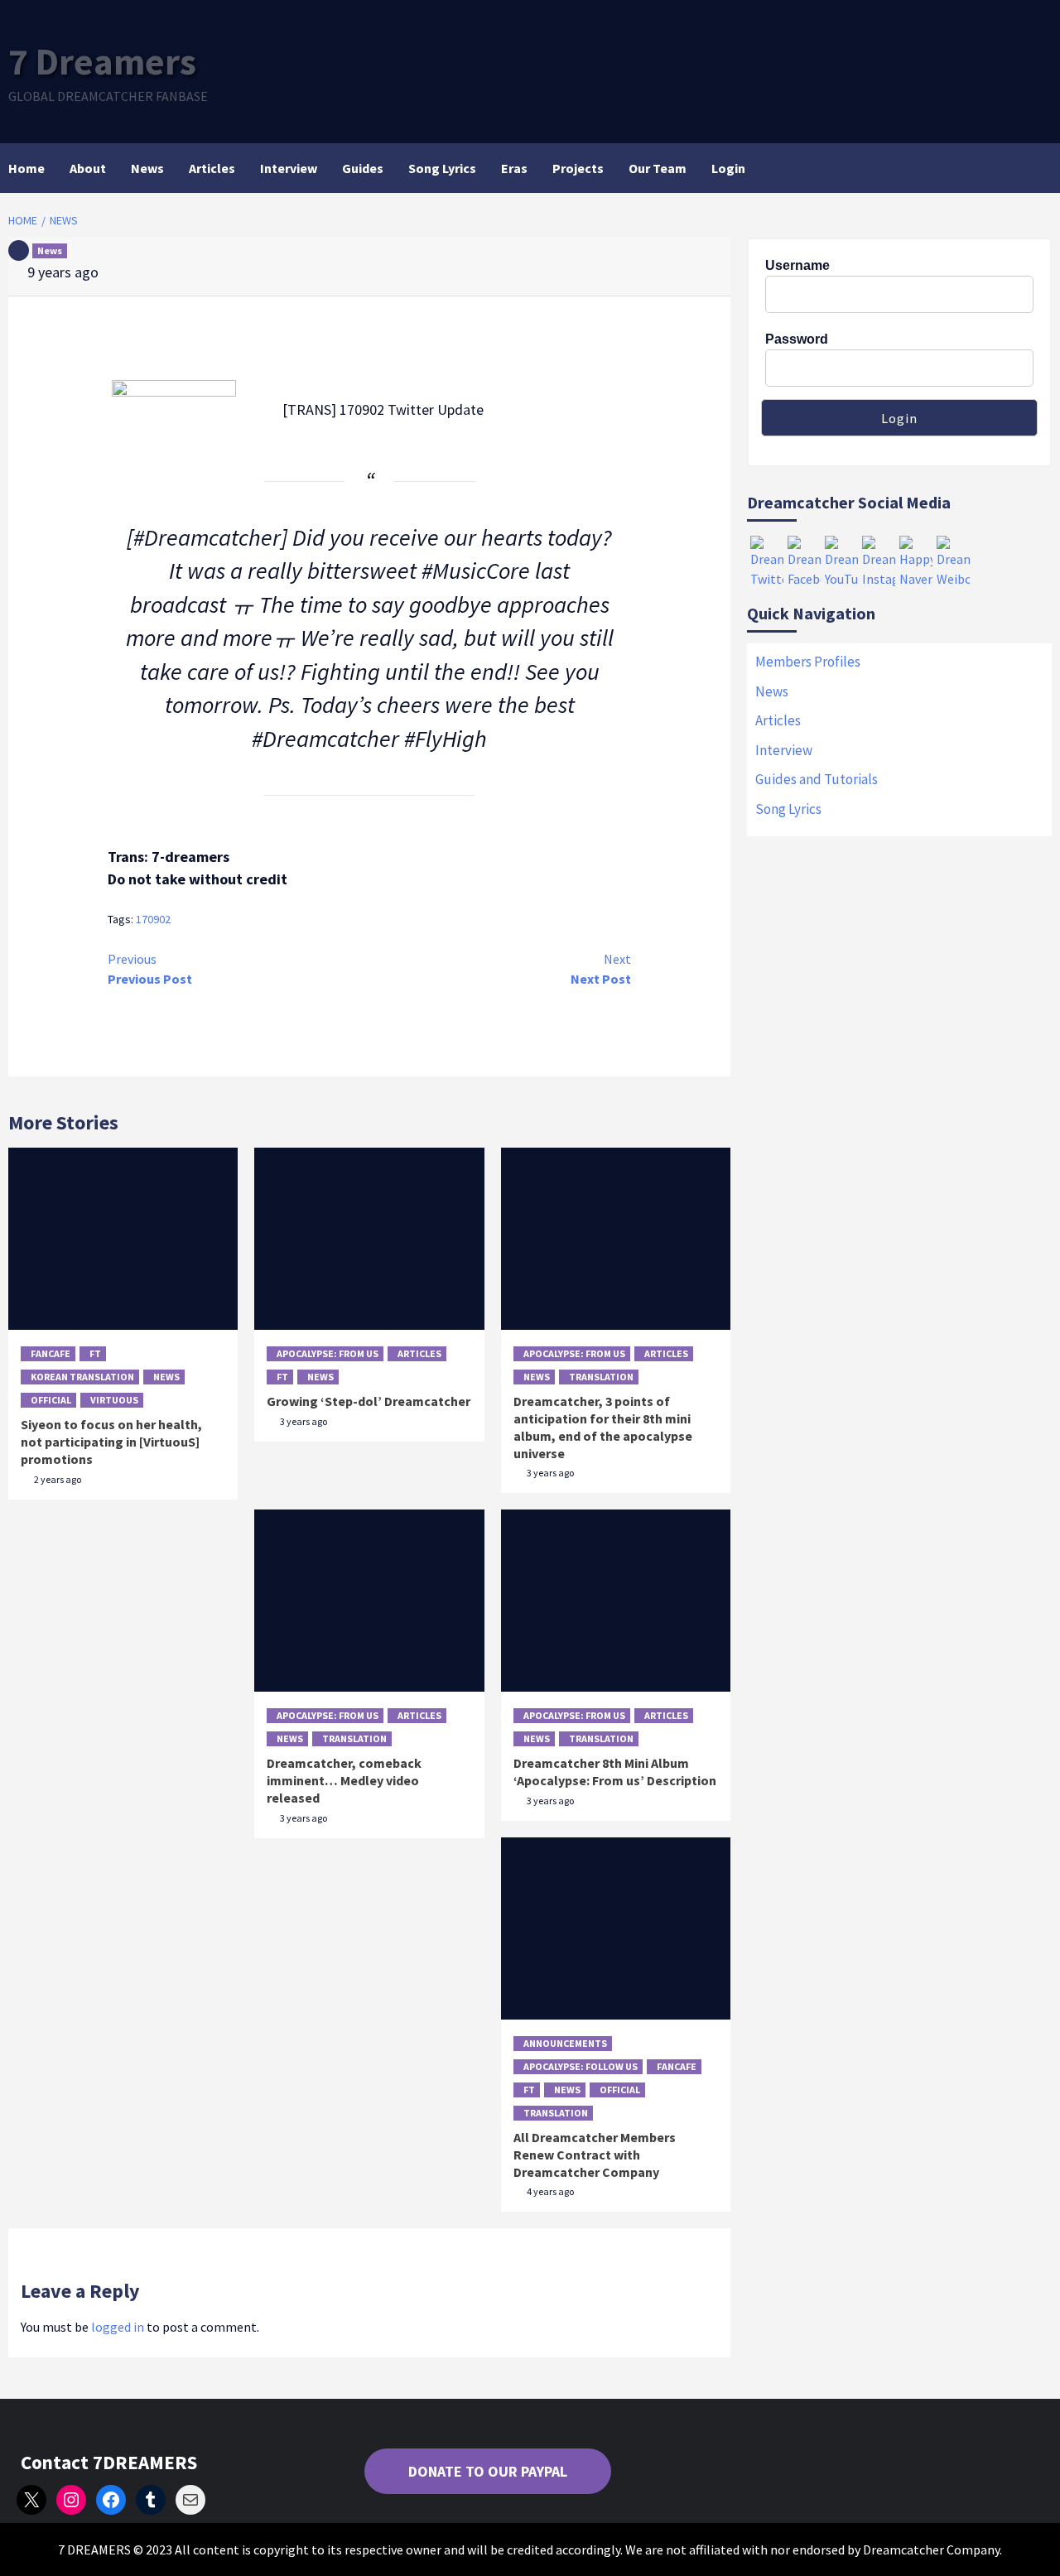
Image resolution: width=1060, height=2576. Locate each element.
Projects (578, 168)
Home (26, 168)
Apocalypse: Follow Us (581, 2066)
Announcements (565, 2043)
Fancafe (51, 1353)
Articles (212, 168)
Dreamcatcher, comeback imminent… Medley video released (344, 1780)
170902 (153, 919)
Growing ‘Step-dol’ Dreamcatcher (369, 1401)
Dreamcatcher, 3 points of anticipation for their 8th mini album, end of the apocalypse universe (603, 1427)
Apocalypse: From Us (328, 1353)
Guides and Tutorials (817, 779)
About (88, 168)
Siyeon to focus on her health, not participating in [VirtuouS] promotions (111, 1442)
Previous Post (150, 969)
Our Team (658, 168)
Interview (289, 168)
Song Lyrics (442, 168)
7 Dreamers (102, 61)
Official (51, 1400)
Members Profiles (808, 662)
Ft (95, 1353)
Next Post (601, 969)
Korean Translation (82, 1377)
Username (797, 265)
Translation (601, 1377)
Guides (363, 168)
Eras (514, 168)
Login (728, 168)
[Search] (1041, 168)
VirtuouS (114, 1400)
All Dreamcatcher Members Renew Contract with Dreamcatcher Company (595, 2155)
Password (797, 339)
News (147, 168)
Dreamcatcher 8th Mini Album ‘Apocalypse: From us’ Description (615, 1772)
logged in (118, 2327)
